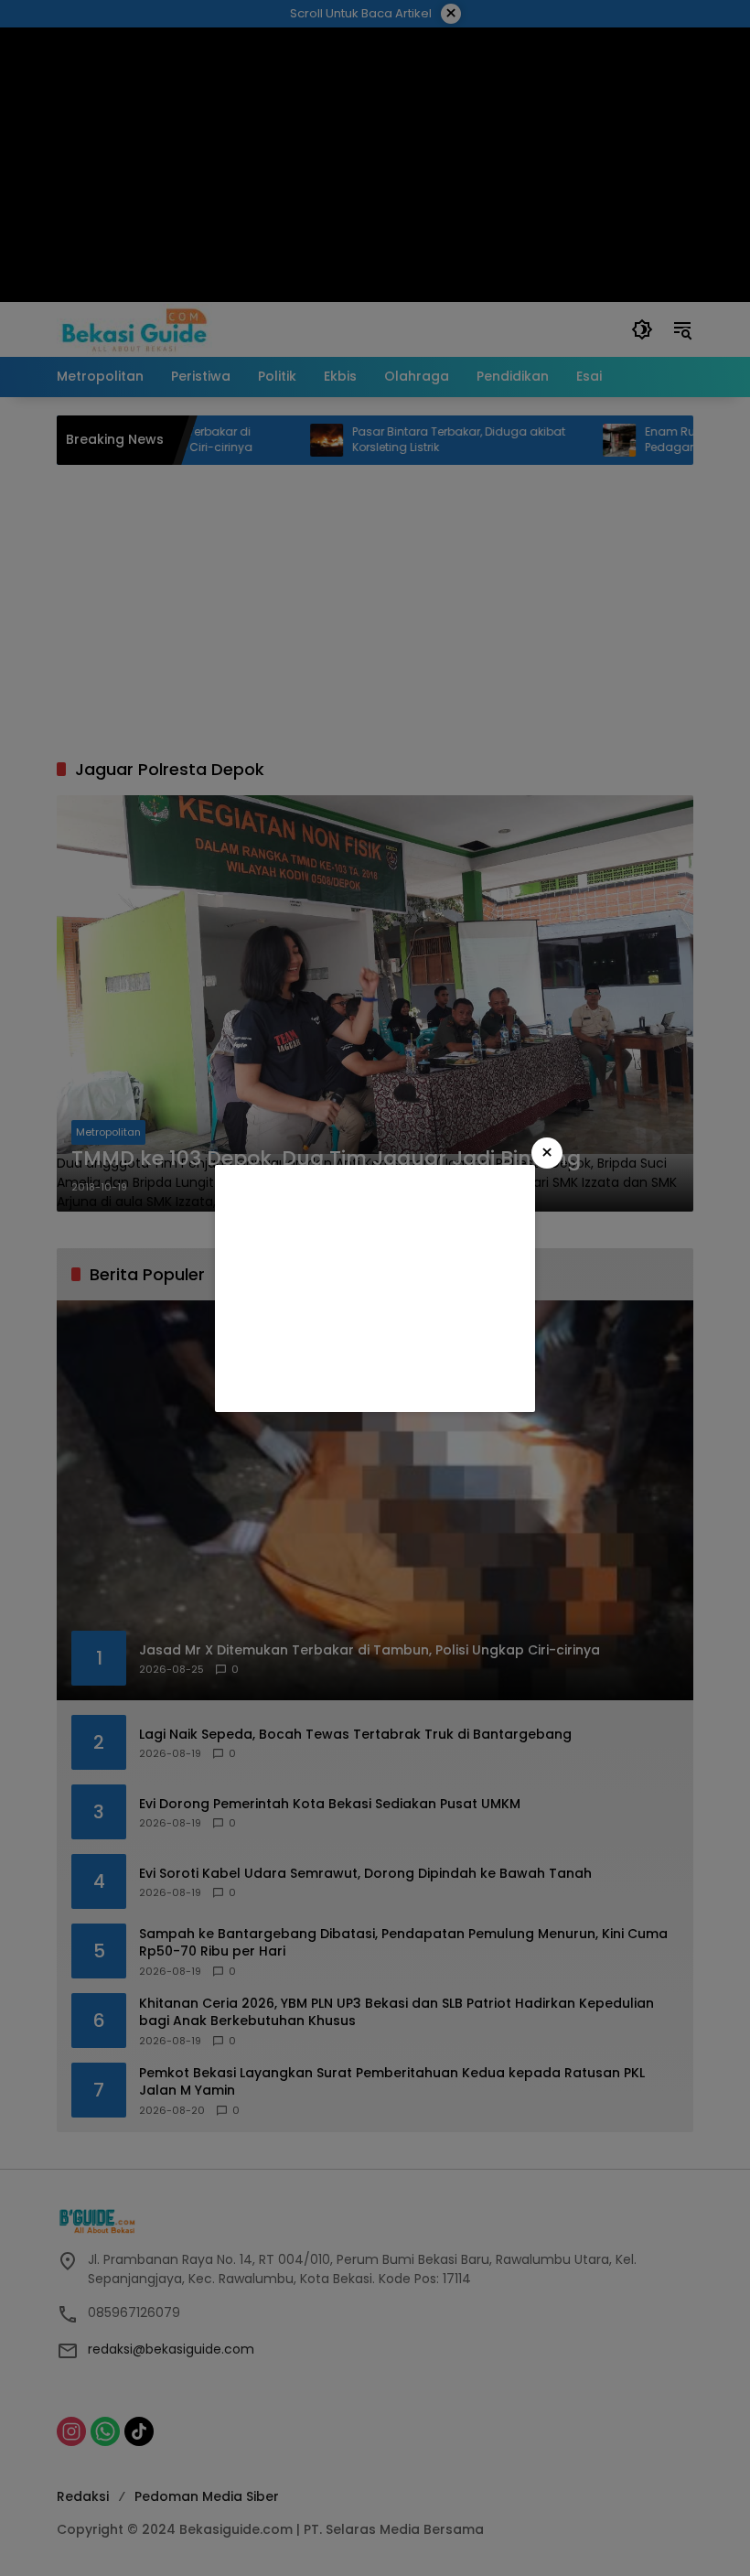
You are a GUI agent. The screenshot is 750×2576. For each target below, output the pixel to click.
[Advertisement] (375, 1288)
